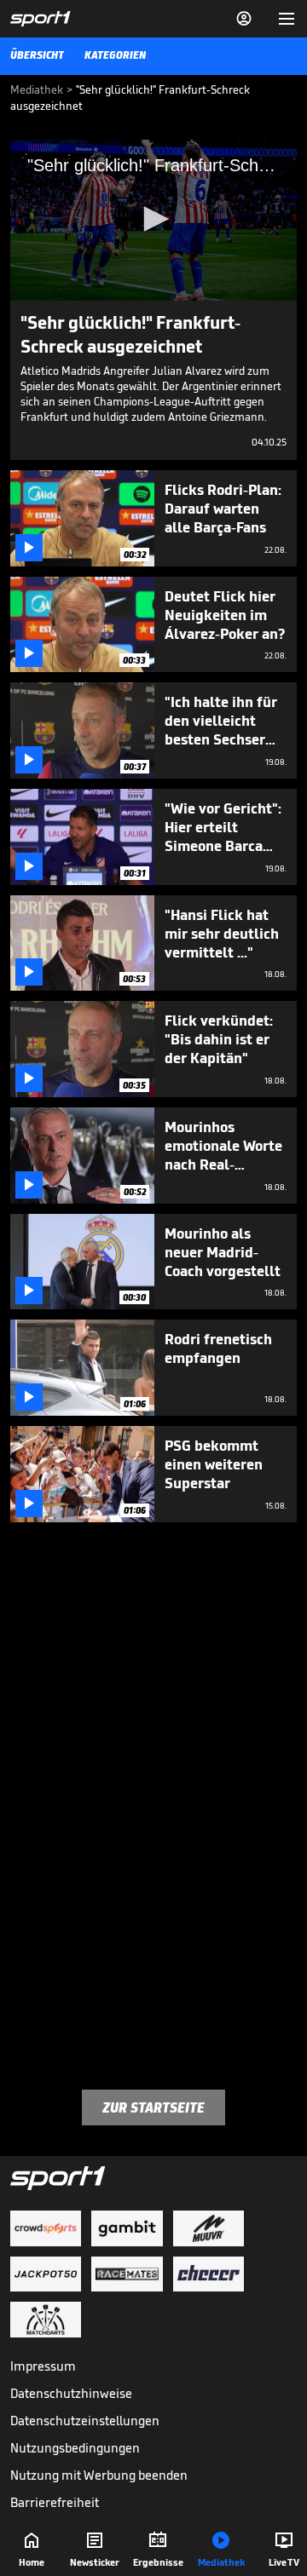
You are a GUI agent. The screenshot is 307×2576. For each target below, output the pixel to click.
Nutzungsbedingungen (75, 2448)
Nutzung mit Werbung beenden (99, 2475)
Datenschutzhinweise (71, 2393)
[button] (153, 219)
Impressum (43, 2366)
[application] (153, 220)
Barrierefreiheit (55, 2502)
